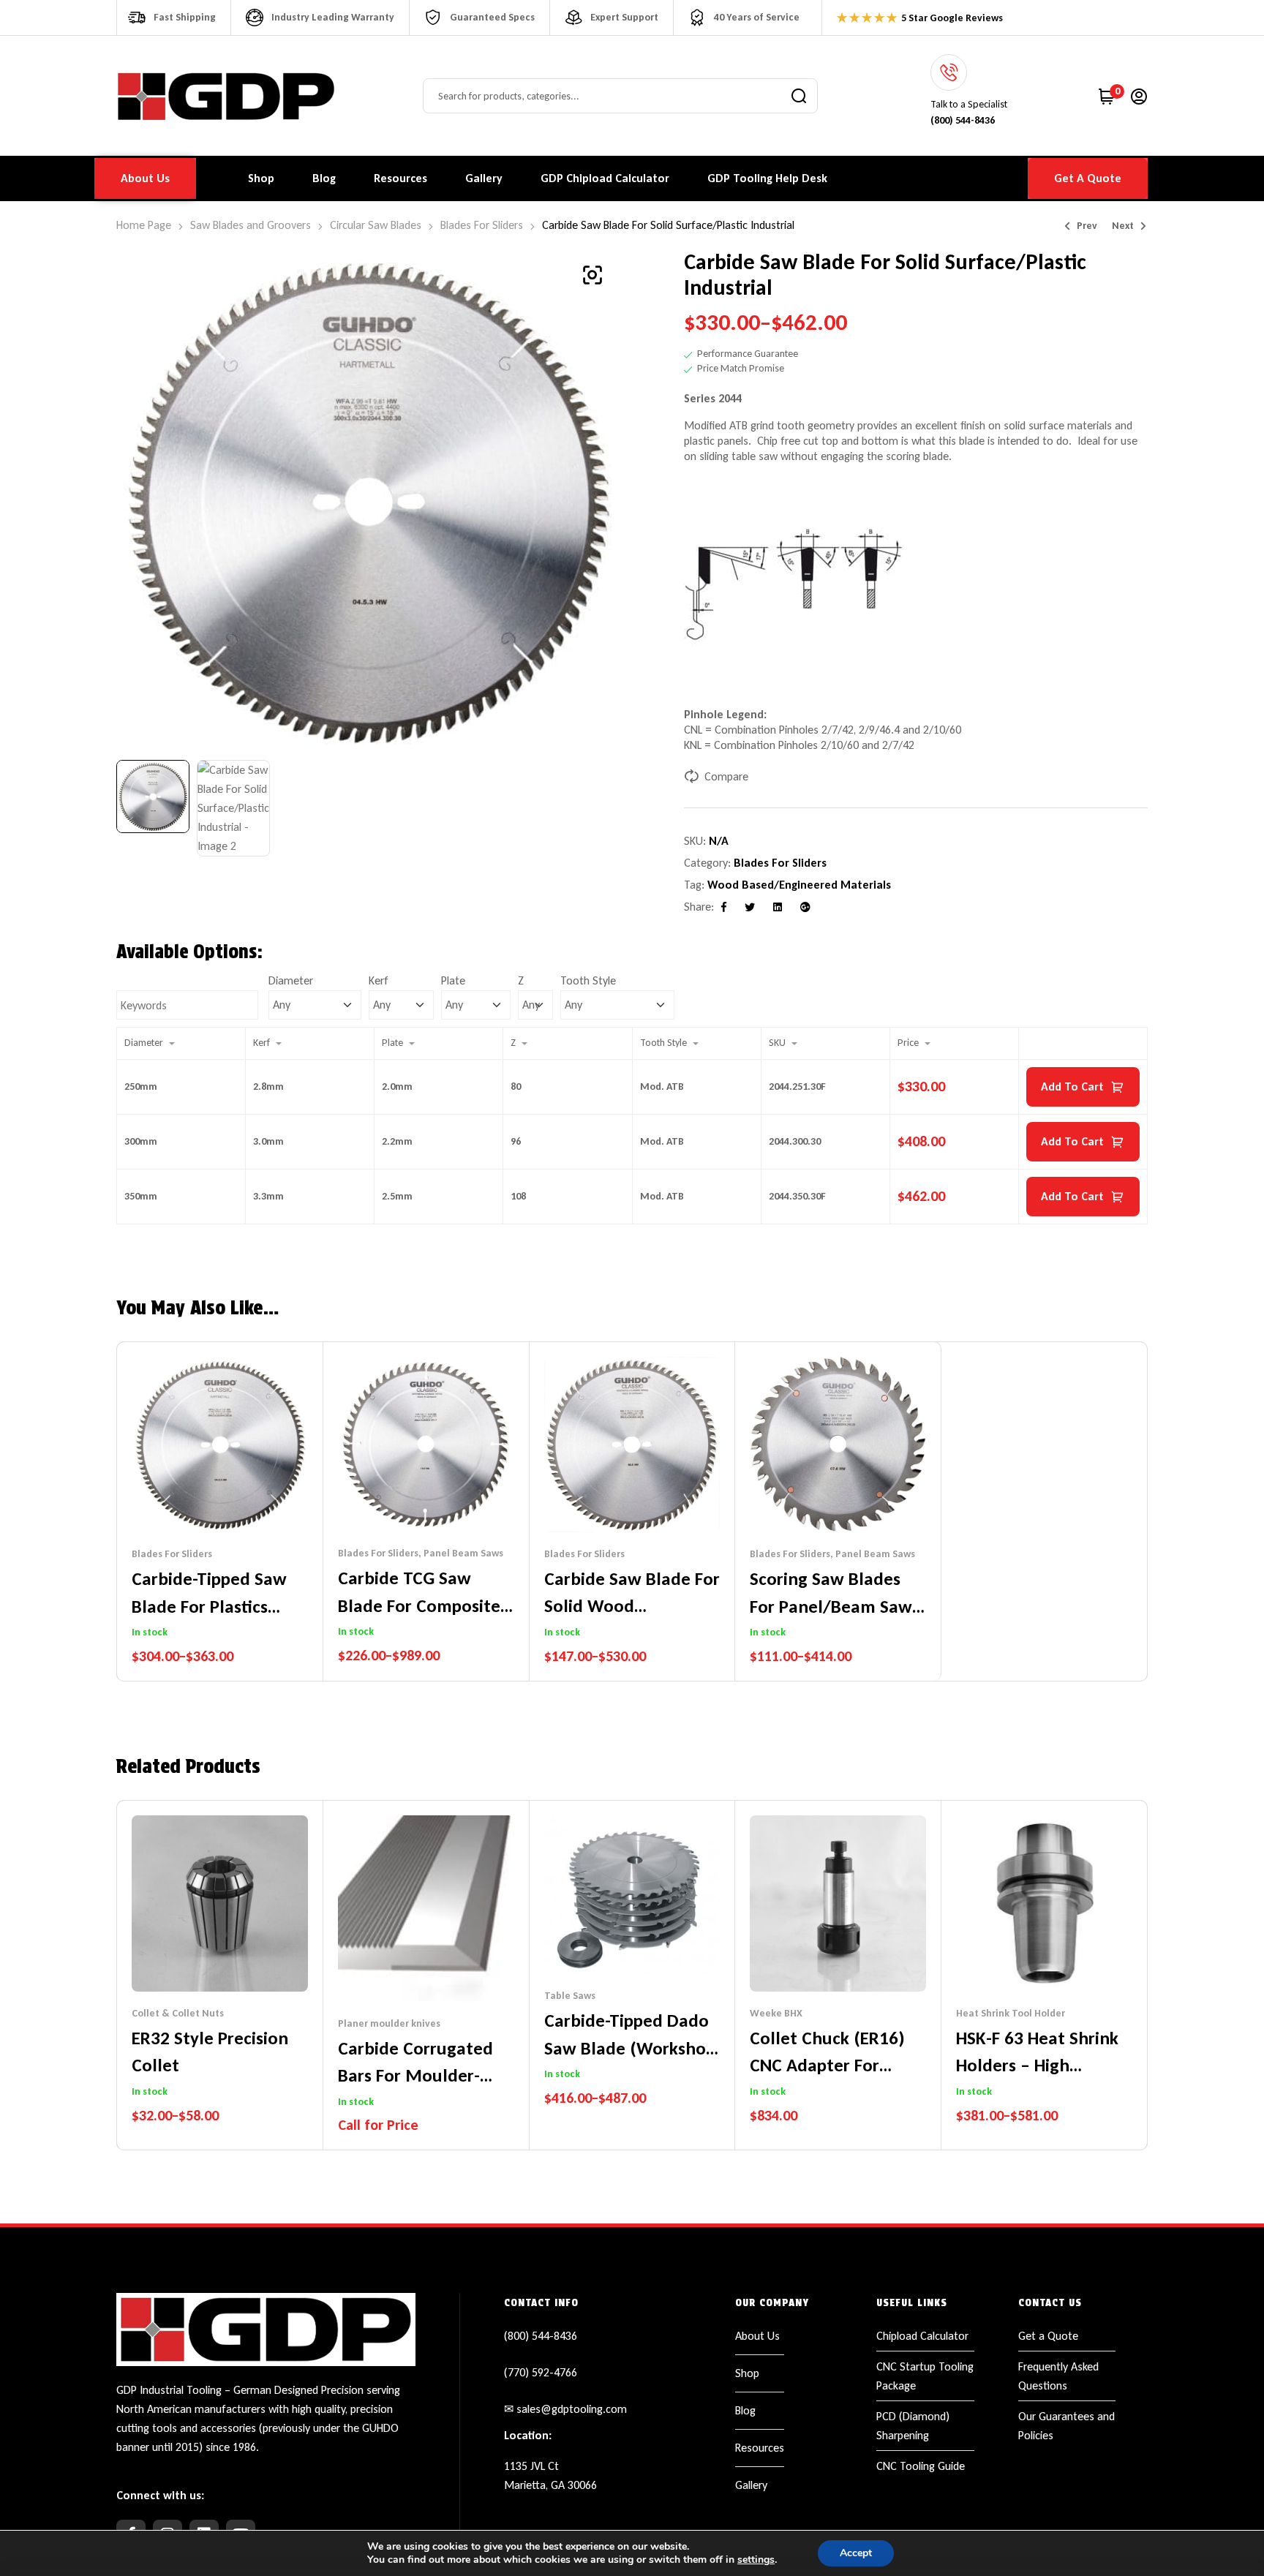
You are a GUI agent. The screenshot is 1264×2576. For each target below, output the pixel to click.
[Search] (799, 96)
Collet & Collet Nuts (178, 2013)
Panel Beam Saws (463, 1553)
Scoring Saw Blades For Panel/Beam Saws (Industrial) (835, 1606)
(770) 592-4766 (541, 2372)
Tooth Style (588, 980)
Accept (856, 2553)
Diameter (291, 980)
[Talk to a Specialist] (949, 72)
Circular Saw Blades (376, 225)
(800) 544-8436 (541, 2336)
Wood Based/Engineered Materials (799, 885)
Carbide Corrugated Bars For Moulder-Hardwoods (415, 2076)
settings (756, 2560)
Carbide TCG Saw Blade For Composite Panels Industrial (419, 1605)
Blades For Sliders (482, 225)
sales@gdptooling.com (572, 2409)
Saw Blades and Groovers (251, 225)
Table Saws (570, 1996)
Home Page (144, 225)
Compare (726, 776)
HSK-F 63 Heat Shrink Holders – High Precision (1037, 2065)
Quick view (234, 1503)
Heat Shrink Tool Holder (1011, 2013)
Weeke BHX (776, 2013)
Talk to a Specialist (969, 104)
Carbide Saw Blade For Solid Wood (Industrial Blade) (632, 1606)
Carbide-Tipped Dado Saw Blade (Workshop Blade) (630, 2048)
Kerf (379, 980)
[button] (592, 275)
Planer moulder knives (389, 2023)
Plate (453, 980)
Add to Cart (1072, 1086)
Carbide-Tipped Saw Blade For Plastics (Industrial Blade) (209, 1606)
